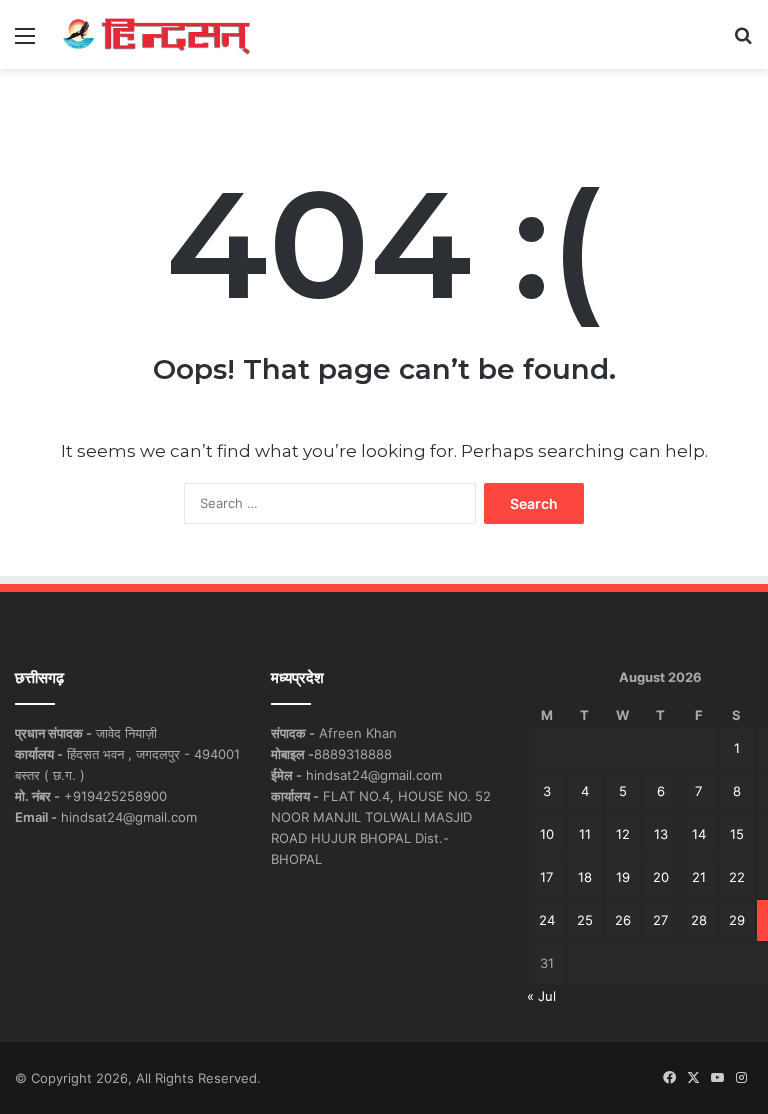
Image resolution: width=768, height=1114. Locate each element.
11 (585, 834)
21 (699, 877)
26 (623, 920)
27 (660, 920)
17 (546, 877)
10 (547, 834)
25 (585, 920)
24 (547, 920)
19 (623, 877)
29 (737, 920)
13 (661, 834)
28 (699, 920)
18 (585, 877)
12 (623, 834)
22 (737, 877)
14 (699, 834)
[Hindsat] (156, 34)
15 (737, 834)
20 (661, 877)
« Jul (541, 996)
